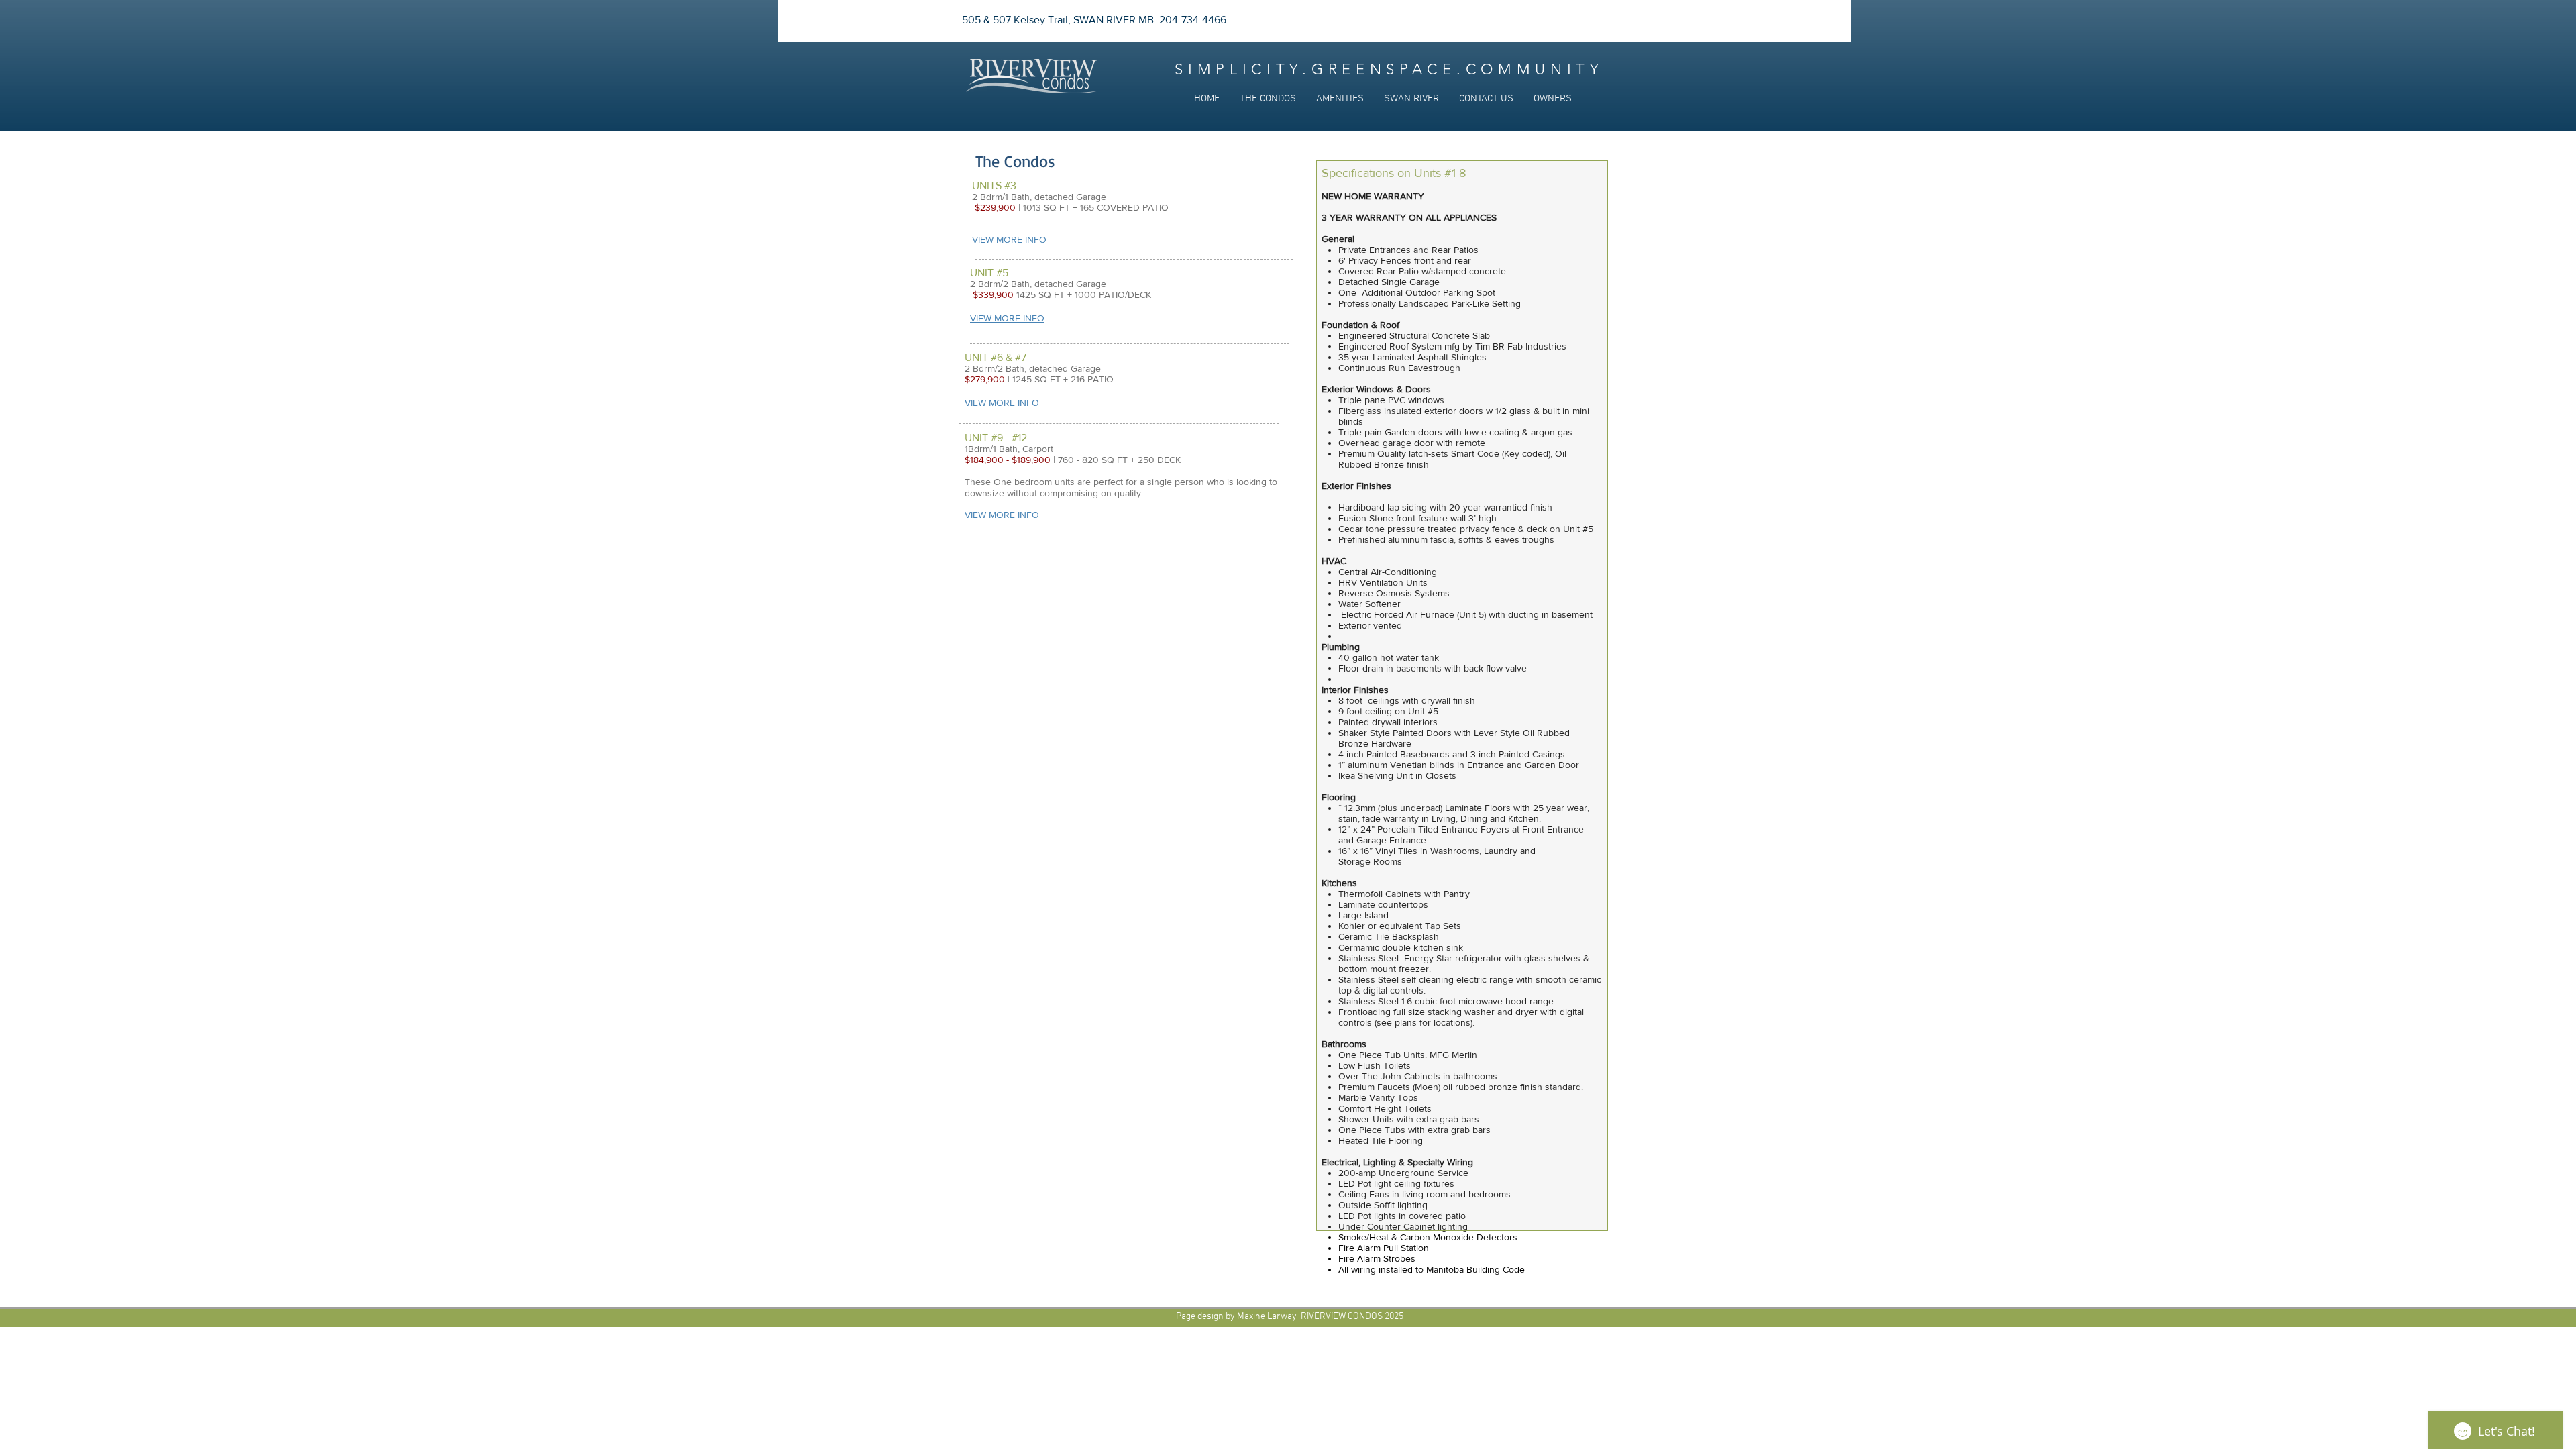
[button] (1268, 99)
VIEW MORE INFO (1007, 318)
